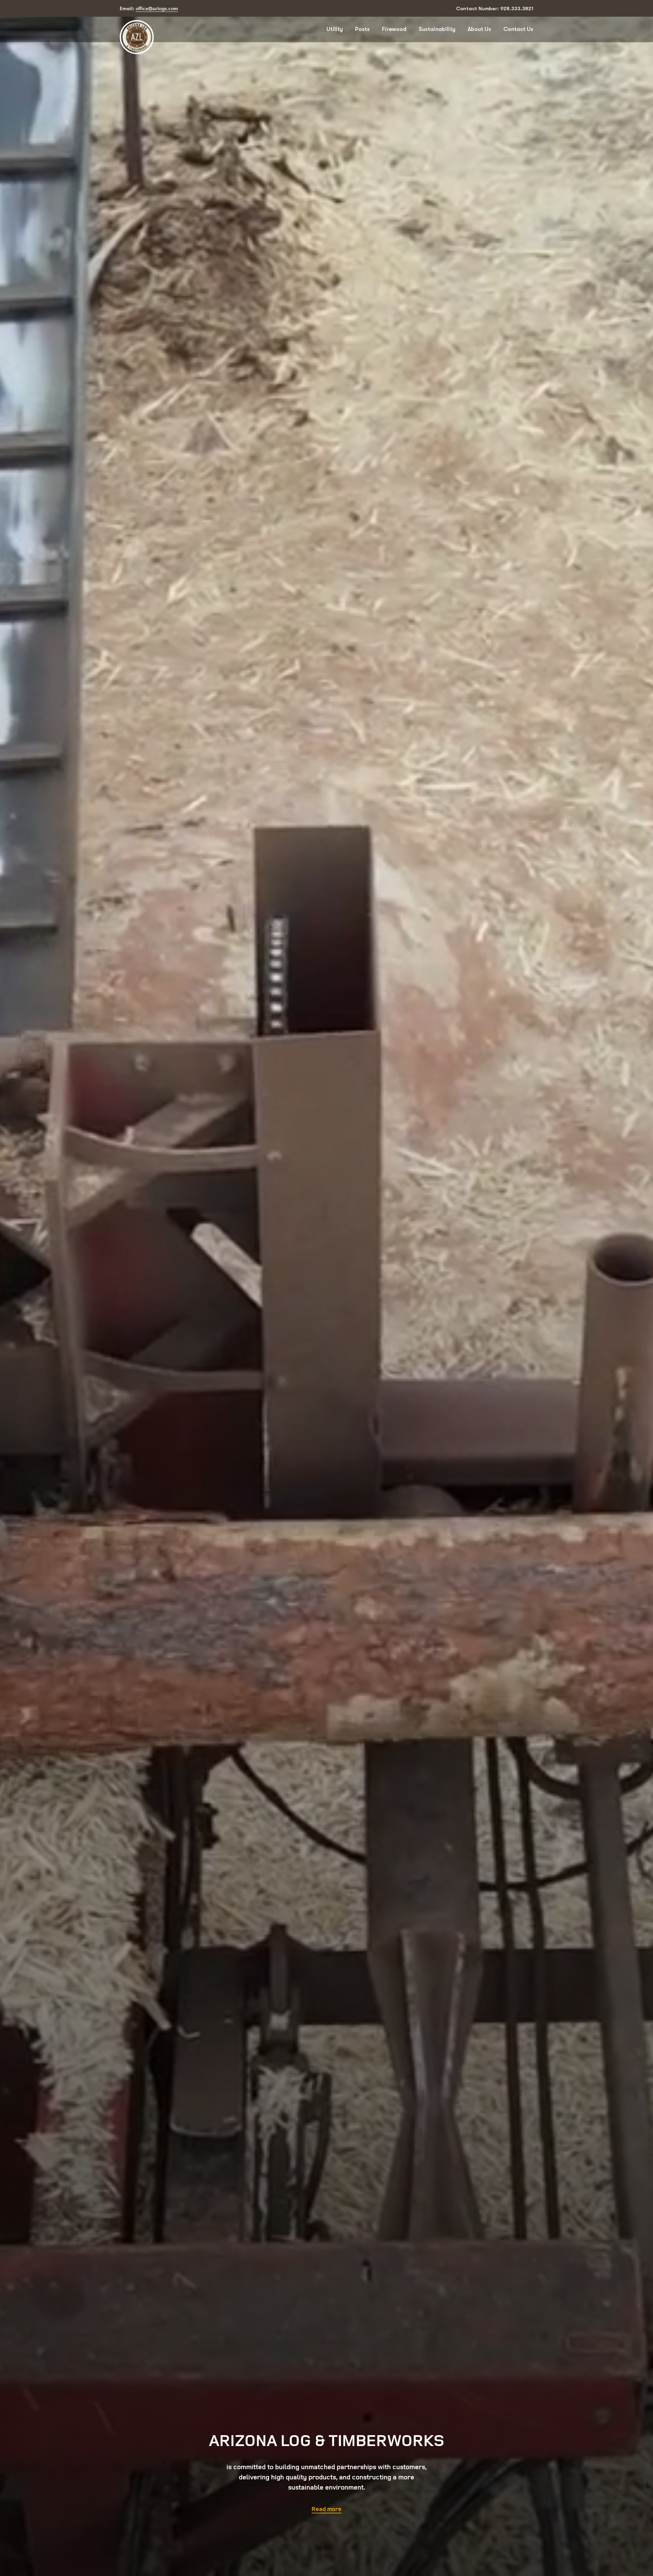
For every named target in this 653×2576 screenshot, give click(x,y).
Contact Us (518, 29)
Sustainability (437, 29)
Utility (335, 29)
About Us (479, 29)
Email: (149, 8)
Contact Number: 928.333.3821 (495, 9)
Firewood (394, 29)
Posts (362, 29)
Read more (326, 2509)
